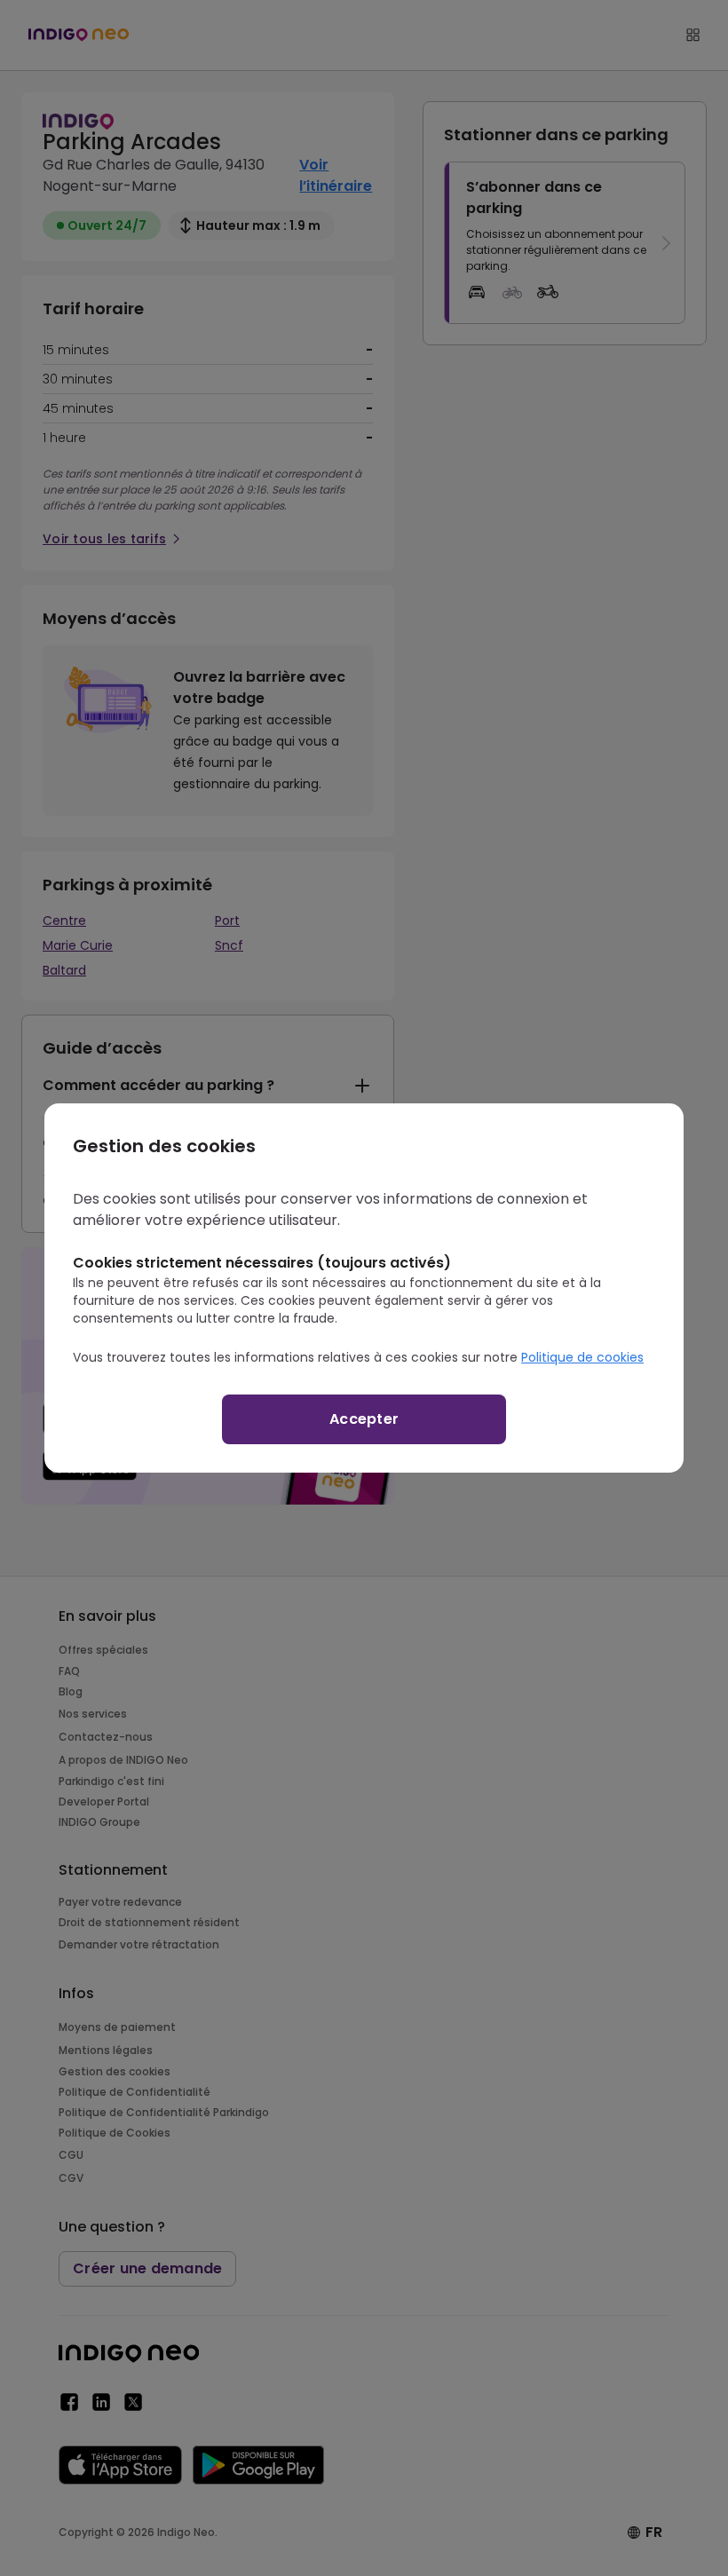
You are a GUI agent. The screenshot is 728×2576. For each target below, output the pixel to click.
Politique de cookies (582, 1357)
